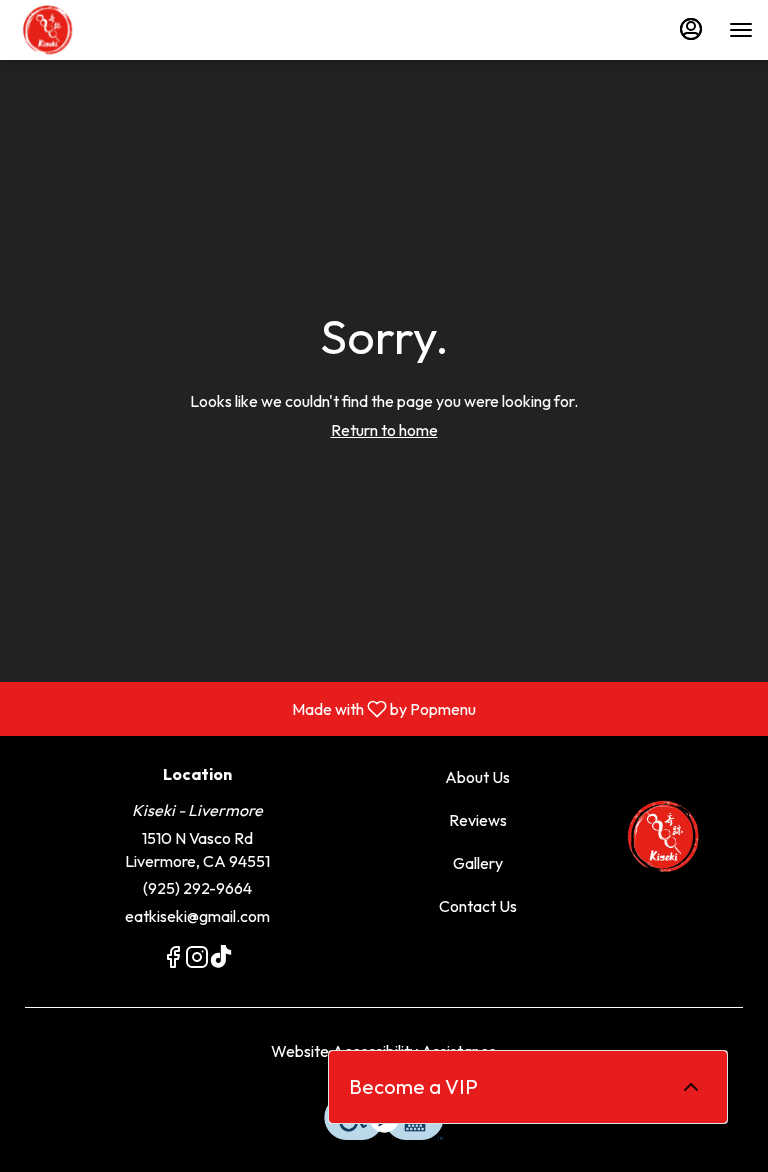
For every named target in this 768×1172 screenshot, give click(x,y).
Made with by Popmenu (245, 708)
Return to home (384, 430)
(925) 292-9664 (197, 888)
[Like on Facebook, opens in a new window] (173, 960)
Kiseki (664, 836)
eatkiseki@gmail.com (197, 916)
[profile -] (691, 29)
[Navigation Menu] (741, 30)
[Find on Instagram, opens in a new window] (197, 960)
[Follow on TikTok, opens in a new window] (221, 960)
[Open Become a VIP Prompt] (691, 1087)
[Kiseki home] (105, 30)
